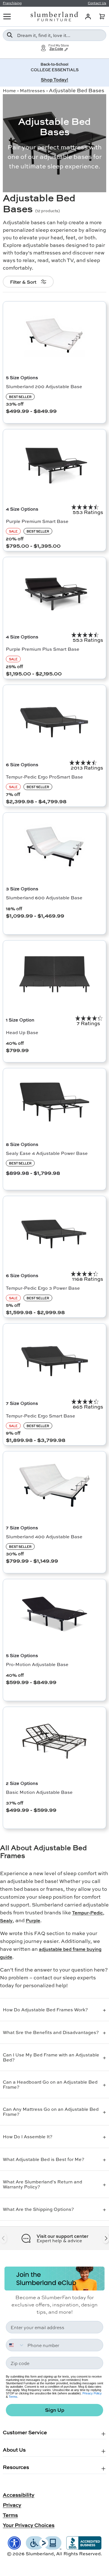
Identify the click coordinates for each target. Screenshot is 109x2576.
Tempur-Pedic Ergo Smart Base (41, 1416)
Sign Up (55, 2410)
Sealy (6, 1920)
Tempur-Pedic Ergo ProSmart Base (44, 777)
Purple (33, 1920)
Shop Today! (54, 79)
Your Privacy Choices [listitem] (29, 2525)
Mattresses (32, 90)
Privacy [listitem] (12, 2505)
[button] (102, 17)
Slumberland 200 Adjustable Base (44, 386)
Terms (13, 2397)
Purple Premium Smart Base (37, 521)
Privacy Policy (92, 2393)
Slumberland (40, 2553)
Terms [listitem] (10, 2515)
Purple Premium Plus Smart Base (43, 649)
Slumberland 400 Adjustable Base (44, 1536)
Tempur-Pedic (87, 1913)
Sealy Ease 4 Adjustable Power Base (47, 1153)
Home (9, 90)
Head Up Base (22, 1032)
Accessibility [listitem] (19, 2495)
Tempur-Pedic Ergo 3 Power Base (43, 1288)
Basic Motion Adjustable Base (39, 1792)
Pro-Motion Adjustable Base (37, 1664)
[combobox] (54, 35)
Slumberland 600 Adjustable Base (44, 897)
